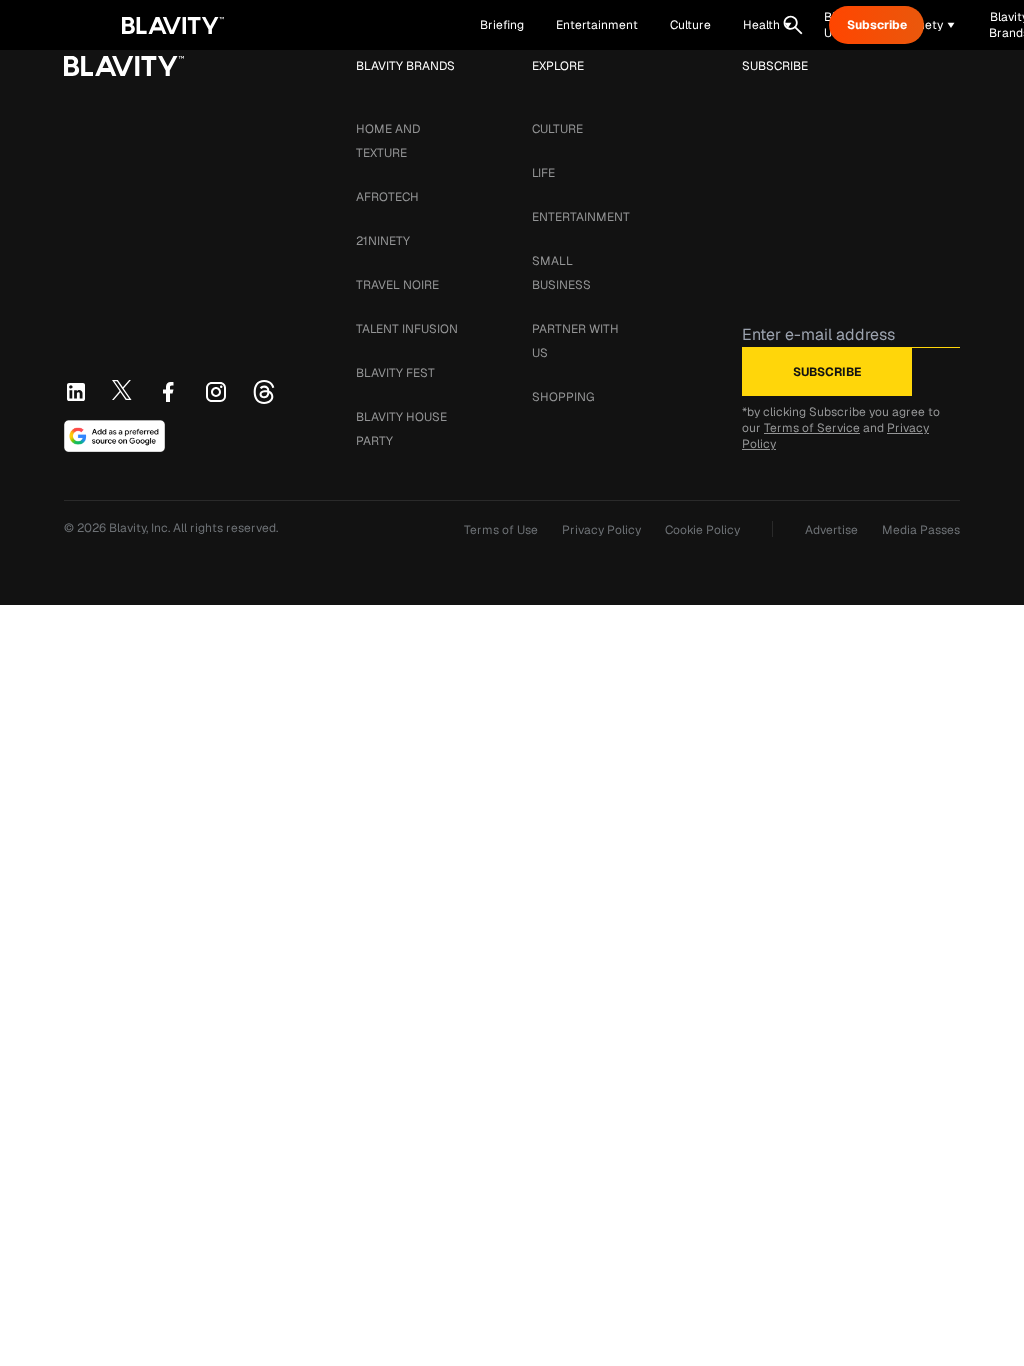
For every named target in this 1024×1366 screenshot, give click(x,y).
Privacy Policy (601, 530)
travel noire (397, 285)
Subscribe (877, 25)
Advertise (831, 530)
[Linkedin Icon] (76, 392)
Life (543, 173)
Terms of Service (812, 428)
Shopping (563, 397)
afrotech (387, 197)
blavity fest (395, 373)
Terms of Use (501, 530)
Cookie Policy (702, 530)
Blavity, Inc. (141, 528)
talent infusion (407, 329)
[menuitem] (767, 25)
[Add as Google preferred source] (114, 436)
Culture (557, 129)
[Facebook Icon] (168, 392)
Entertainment (581, 217)
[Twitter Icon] (122, 390)
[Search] (793, 25)
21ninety (383, 241)
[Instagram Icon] (216, 392)
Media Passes (921, 530)
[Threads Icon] (264, 392)
